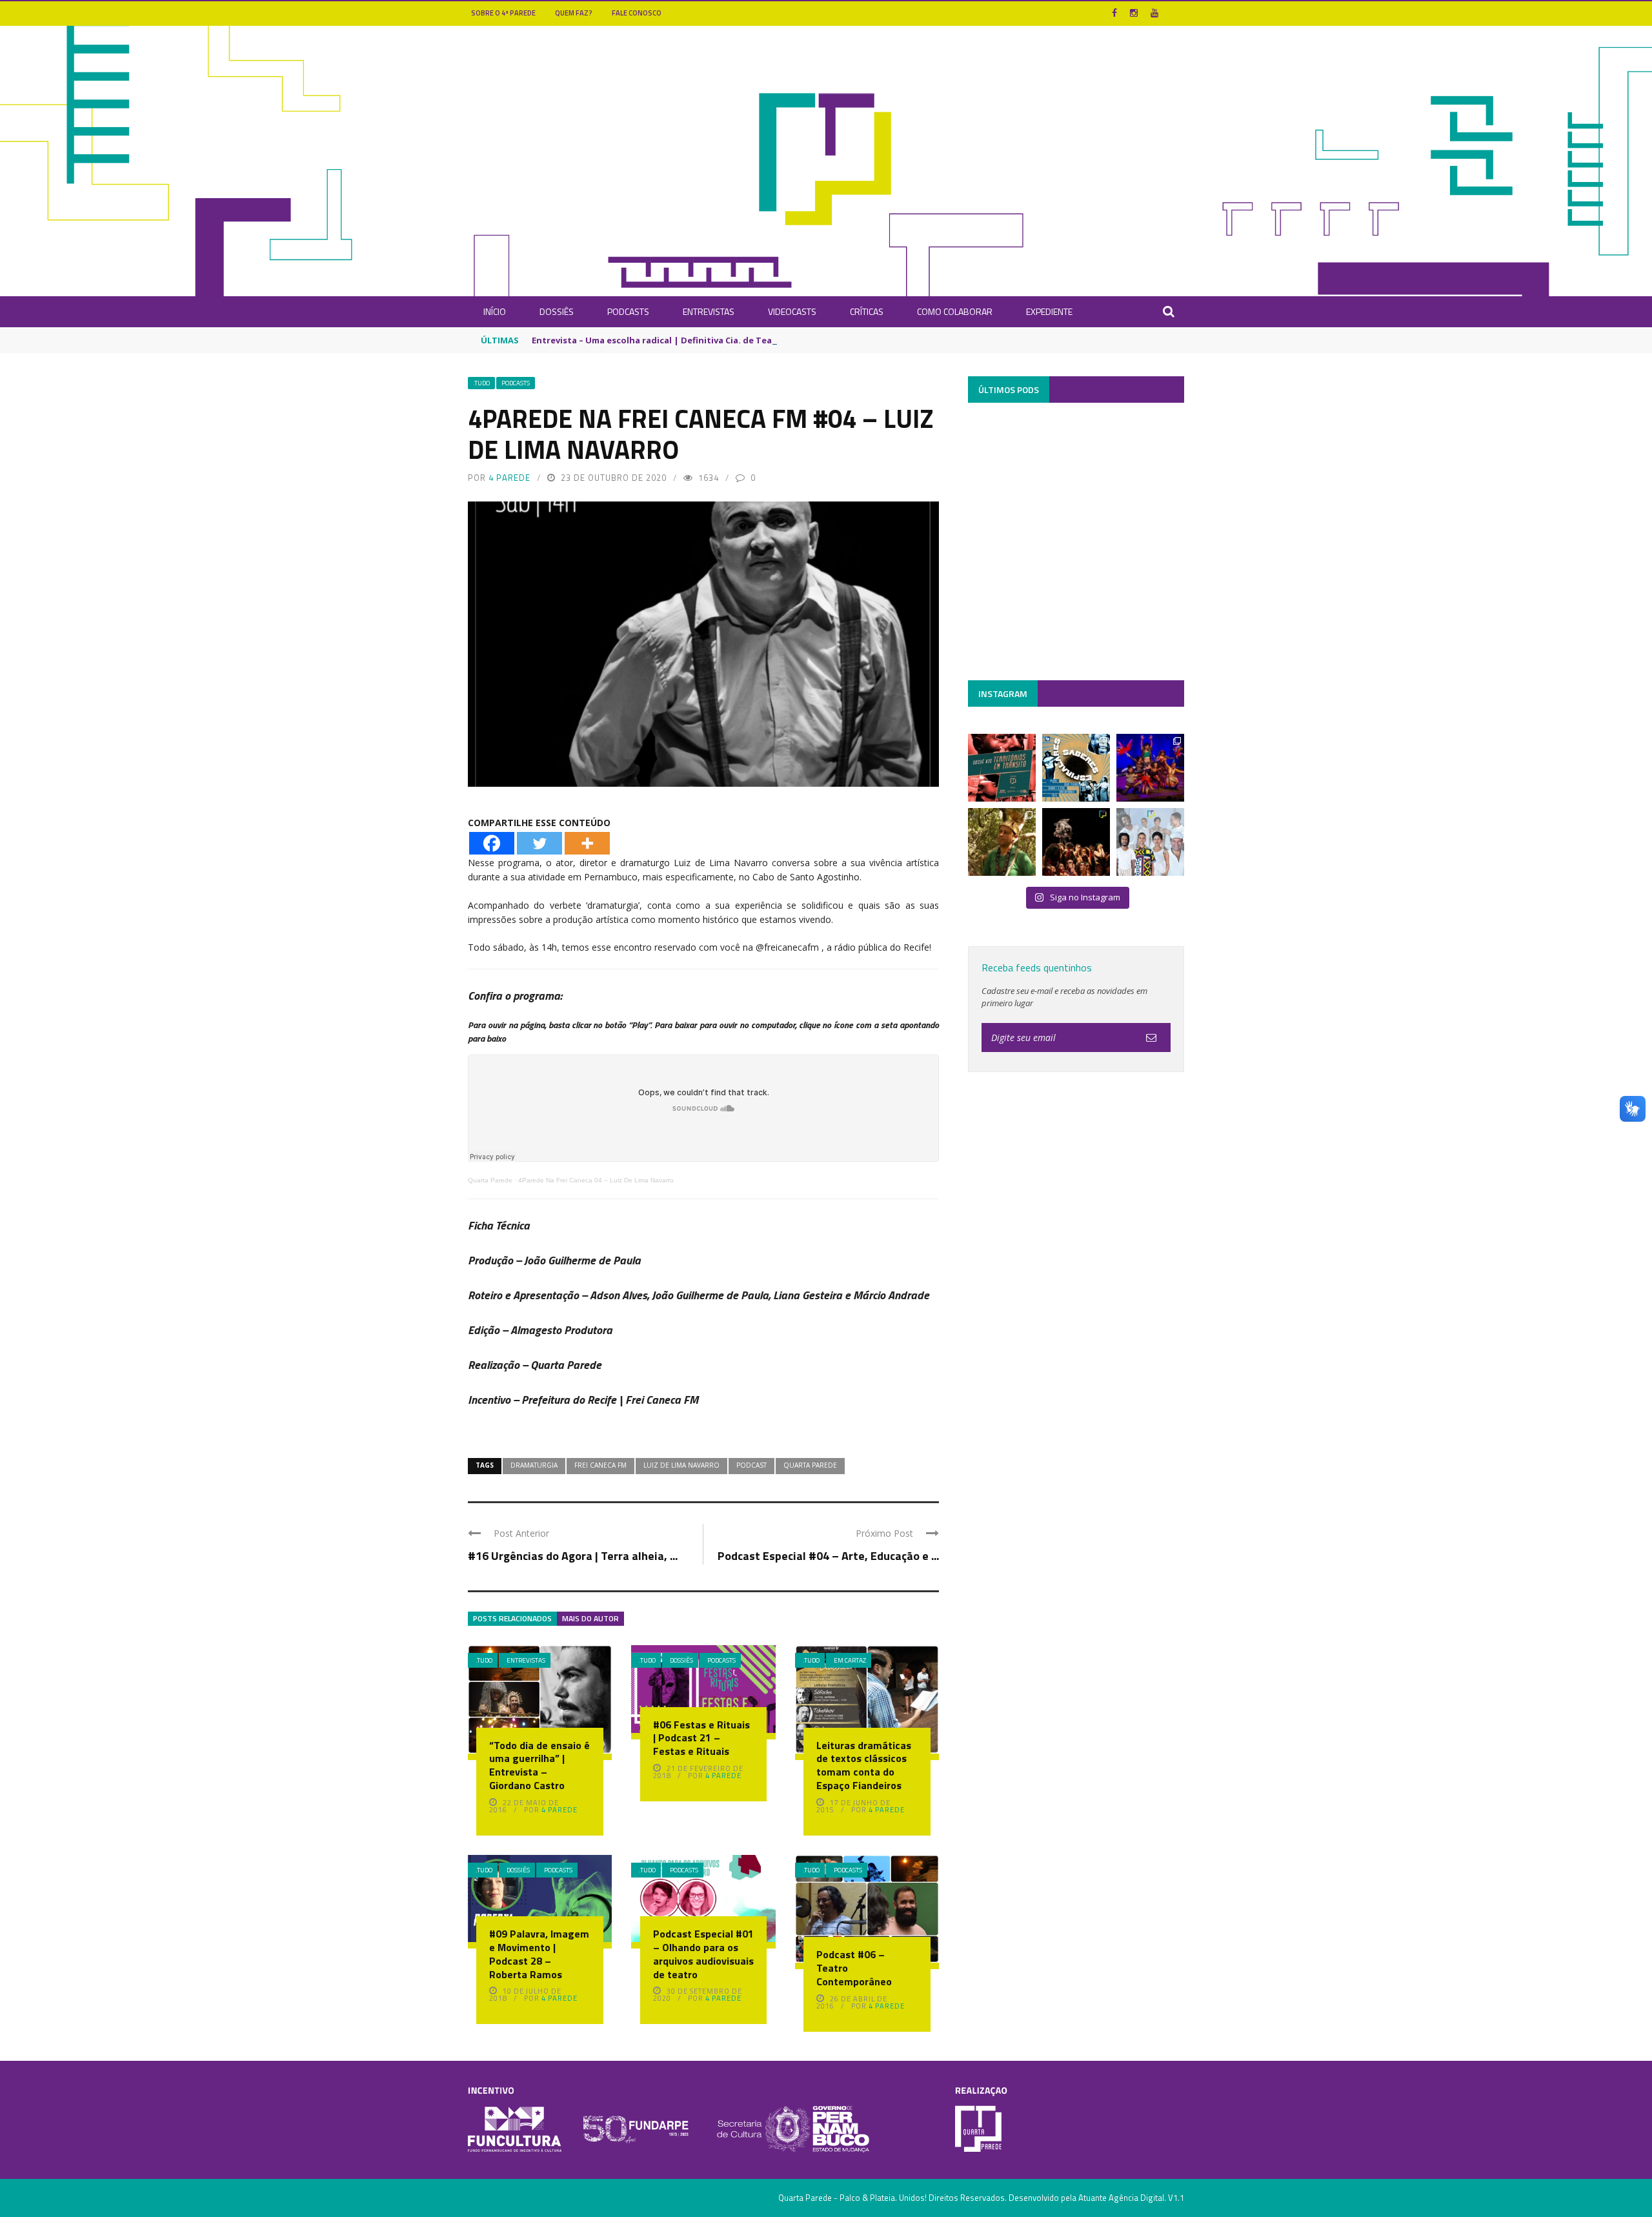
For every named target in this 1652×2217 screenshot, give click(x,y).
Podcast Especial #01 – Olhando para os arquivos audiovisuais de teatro (703, 1954)
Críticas (867, 311)
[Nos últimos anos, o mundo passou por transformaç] (1002, 768)
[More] (587, 843)
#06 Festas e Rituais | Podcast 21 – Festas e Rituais (701, 1738)
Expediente (1049, 311)
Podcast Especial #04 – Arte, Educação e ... (828, 1556)
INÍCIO (495, 311)
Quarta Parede (490, 1180)
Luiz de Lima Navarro (681, 1465)
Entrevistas (709, 311)
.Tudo (481, 383)
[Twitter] (539, 843)
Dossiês (557, 311)
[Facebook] (492, 843)
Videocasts (792, 311)
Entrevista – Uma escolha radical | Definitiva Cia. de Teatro (659, 340)
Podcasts (628, 311)
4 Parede (509, 478)
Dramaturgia (534, 1465)
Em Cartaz (850, 1660)
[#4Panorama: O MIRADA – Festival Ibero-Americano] (1150, 768)
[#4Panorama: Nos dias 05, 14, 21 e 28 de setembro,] (1002, 842)
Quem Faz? (574, 13)
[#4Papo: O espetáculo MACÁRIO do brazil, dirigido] (1076, 842)
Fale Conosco (637, 13)
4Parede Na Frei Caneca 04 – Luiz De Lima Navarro (596, 1180)
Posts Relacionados (512, 1618)
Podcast (751, 1465)
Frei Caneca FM (600, 1465)
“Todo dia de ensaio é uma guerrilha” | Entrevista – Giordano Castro (539, 1765)
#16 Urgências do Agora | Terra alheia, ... (573, 1556)
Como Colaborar (955, 311)
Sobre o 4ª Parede (503, 13)
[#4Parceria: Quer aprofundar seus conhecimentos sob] (1076, 768)
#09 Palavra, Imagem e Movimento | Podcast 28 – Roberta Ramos (539, 1954)
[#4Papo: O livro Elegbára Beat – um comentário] (1150, 842)
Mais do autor (590, 1618)
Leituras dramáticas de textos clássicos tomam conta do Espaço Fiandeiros (864, 1765)
